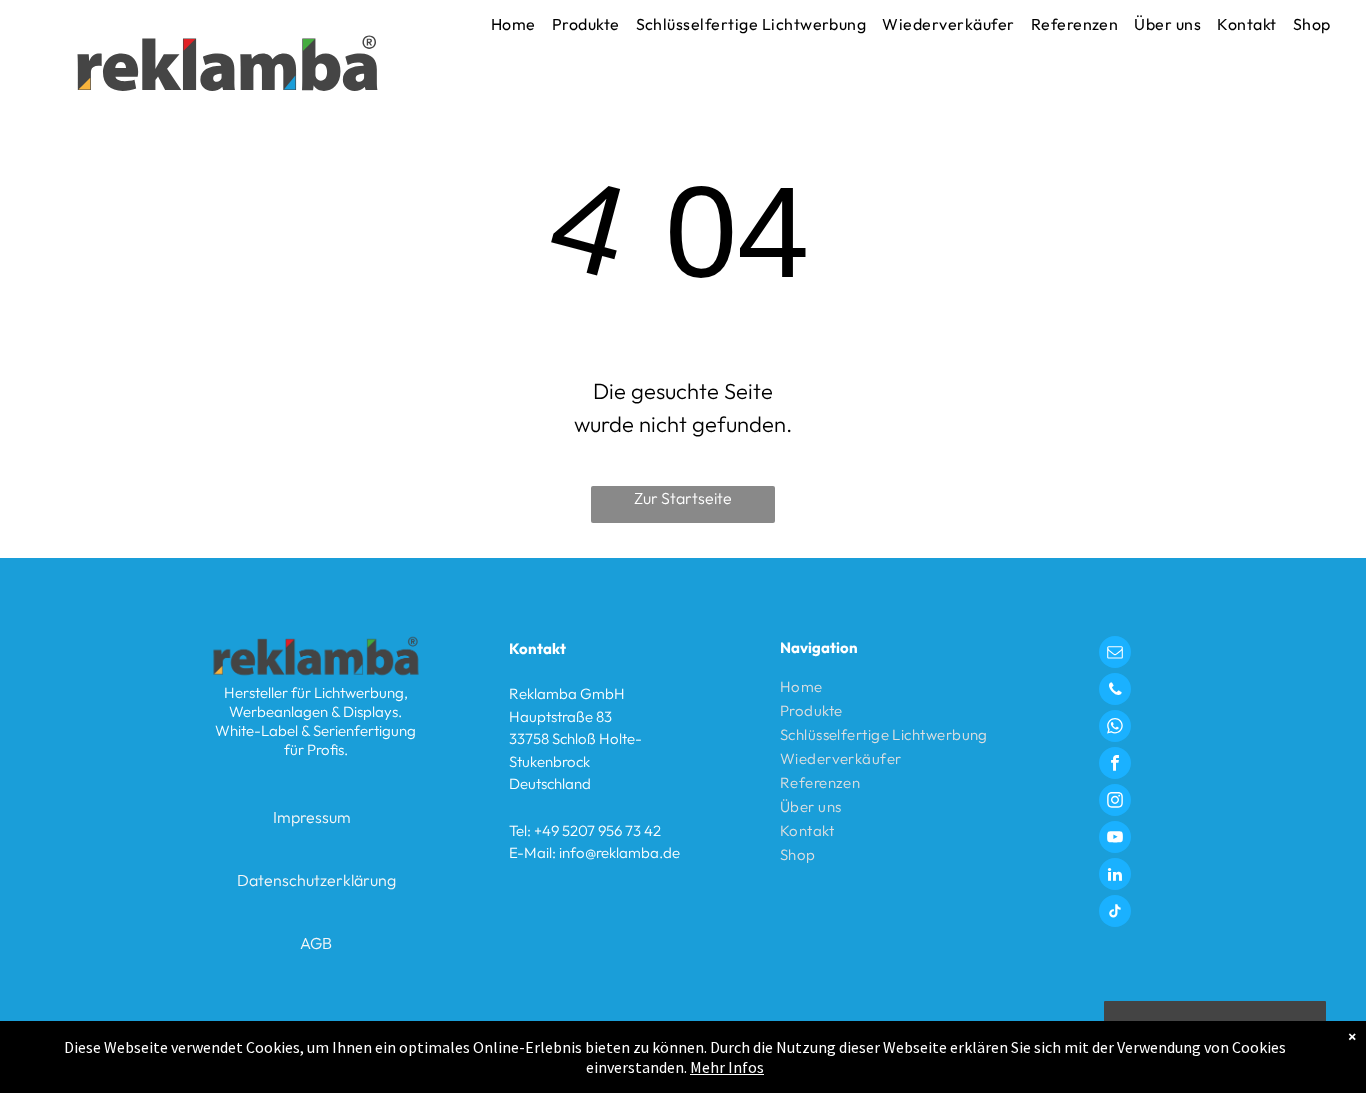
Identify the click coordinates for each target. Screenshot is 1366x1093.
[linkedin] (1115, 876)
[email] (1115, 654)
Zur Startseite (683, 498)
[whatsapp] (1115, 728)
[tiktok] (1115, 913)
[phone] (1115, 691)
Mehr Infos (727, 1067)
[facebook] (1115, 765)
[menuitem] (513, 24)
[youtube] (1115, 839)
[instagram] (1115, 802)
